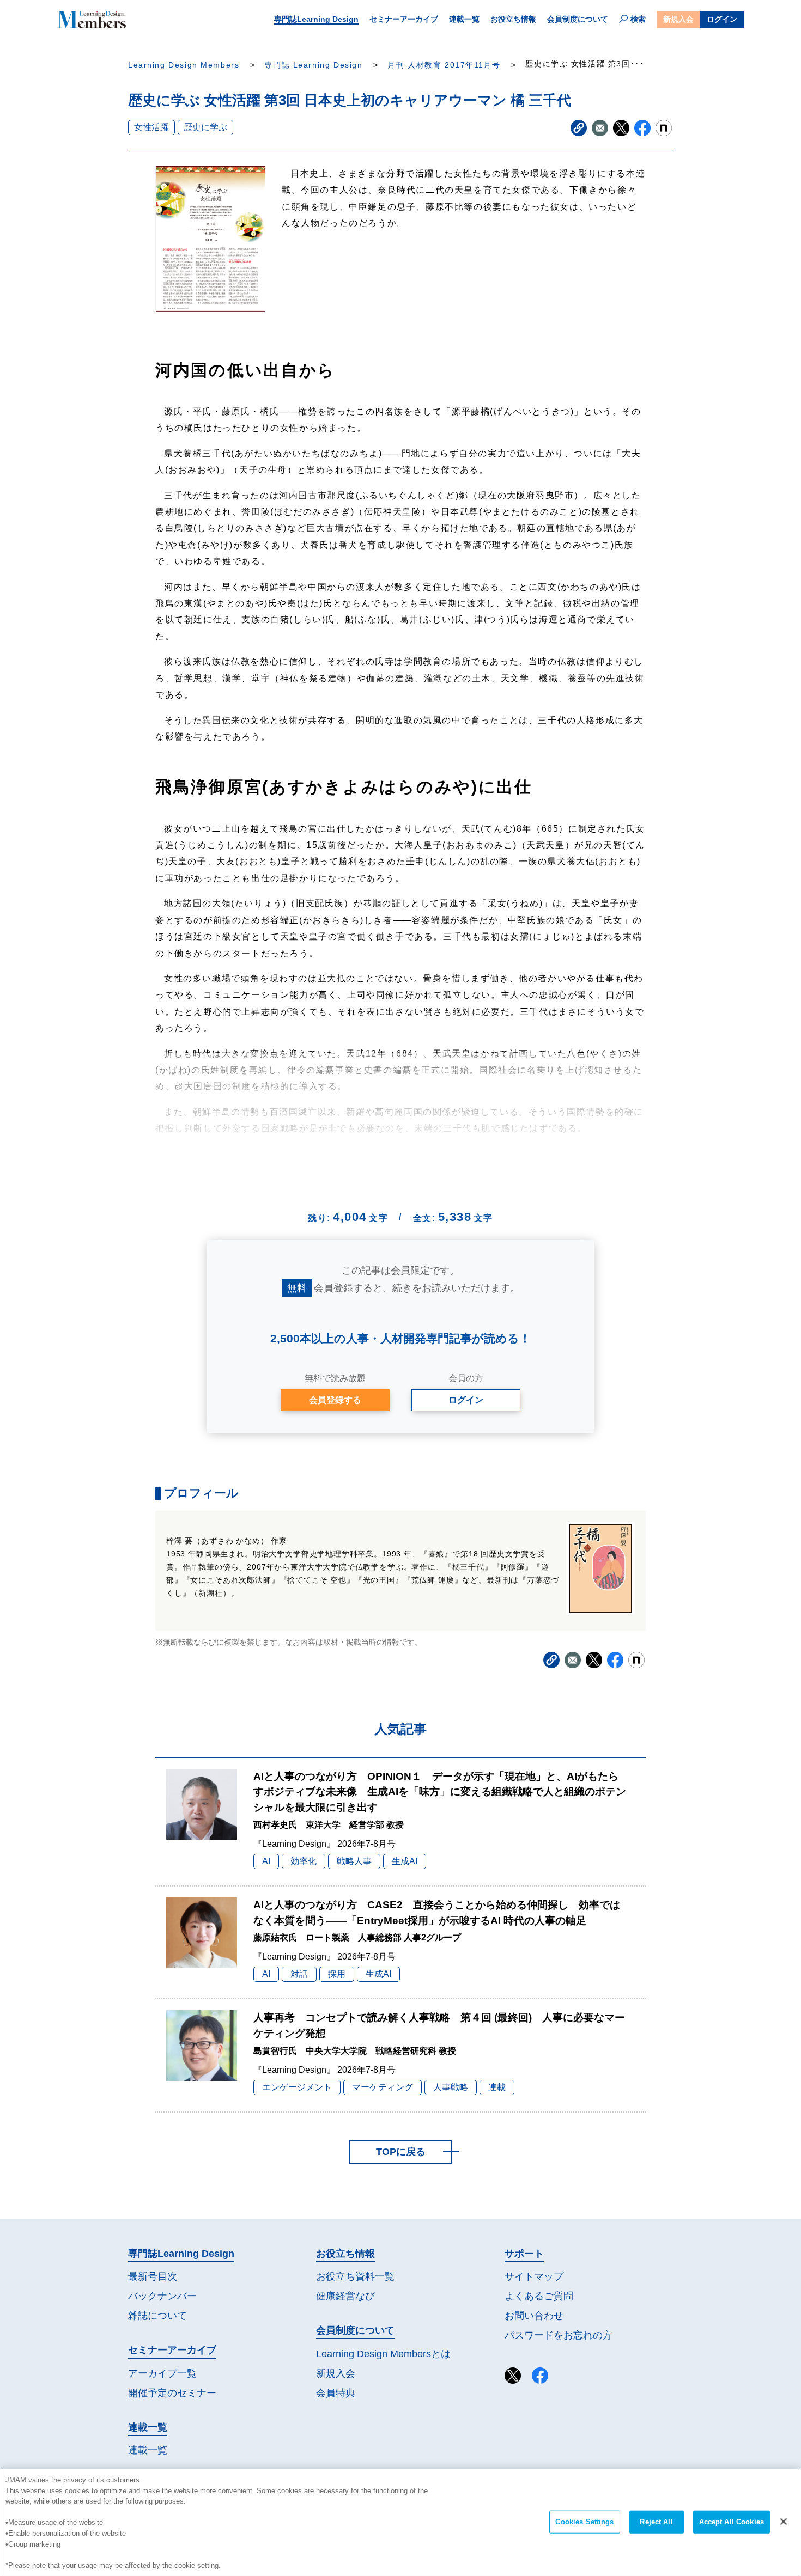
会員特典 (336, 2393)
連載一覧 (464, 19)
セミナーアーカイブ (404, 19)
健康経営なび (345, 2296)
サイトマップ (534, 2276)
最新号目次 (153, 2276)
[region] (400, 2523)
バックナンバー (162, 2296)
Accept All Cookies (732, 2522)
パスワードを (559, 2335)
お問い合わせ (534, 2316)
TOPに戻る (401, 2152)
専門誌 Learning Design (313, 65)
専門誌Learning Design (316, 19)
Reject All (656, 2522)
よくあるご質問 (539, 2296)
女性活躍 (151, 127)
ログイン (722, 19)
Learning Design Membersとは (383, 2354)
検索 (638, 19)
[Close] (784, 2522)
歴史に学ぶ (205, 127)
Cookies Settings (584, 2522)
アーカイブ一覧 (162, 2373)
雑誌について (157, 2316)
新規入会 (678, 19)
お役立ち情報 (513, 19)
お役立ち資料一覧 (355, 2276)
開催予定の (172, 2393)
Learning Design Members (184, 65)
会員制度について (578, 19)
